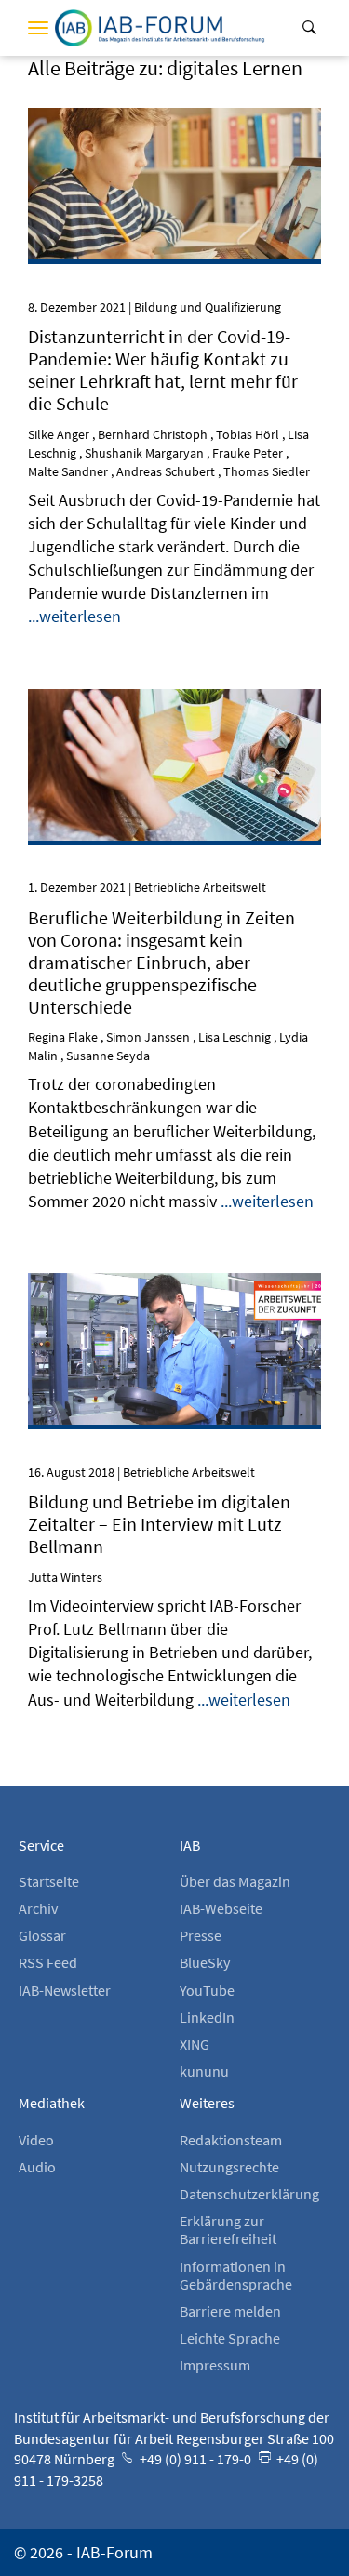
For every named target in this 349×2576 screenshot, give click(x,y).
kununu (204, 2071)
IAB (190, 1845)
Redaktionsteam (231, 2140)
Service (41, 1845)
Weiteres (207, 2103)
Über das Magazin (235, 1881)
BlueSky (205, 1962)
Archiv (38, 1908)
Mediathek (52, 2103)
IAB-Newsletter (65, 1990)
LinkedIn (207, 2017)
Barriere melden (230, 2311)
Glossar (42, 1935)
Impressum (215, 2365)
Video (36, 2140)
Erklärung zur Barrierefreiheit (228, 2230)
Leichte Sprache (230, 2338)
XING (195, 2044)
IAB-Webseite (221, 1908)
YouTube (207, 1990)
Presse (201, 1935)
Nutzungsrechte (229, 2167)
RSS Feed (48, 1962)
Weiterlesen (174, 133)
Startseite (49, 1881)
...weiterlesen (74, 616)
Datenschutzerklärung (249, 2194)
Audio (37, 2167)
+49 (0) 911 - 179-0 (194, 2459)
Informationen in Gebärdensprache (236, 2275)
